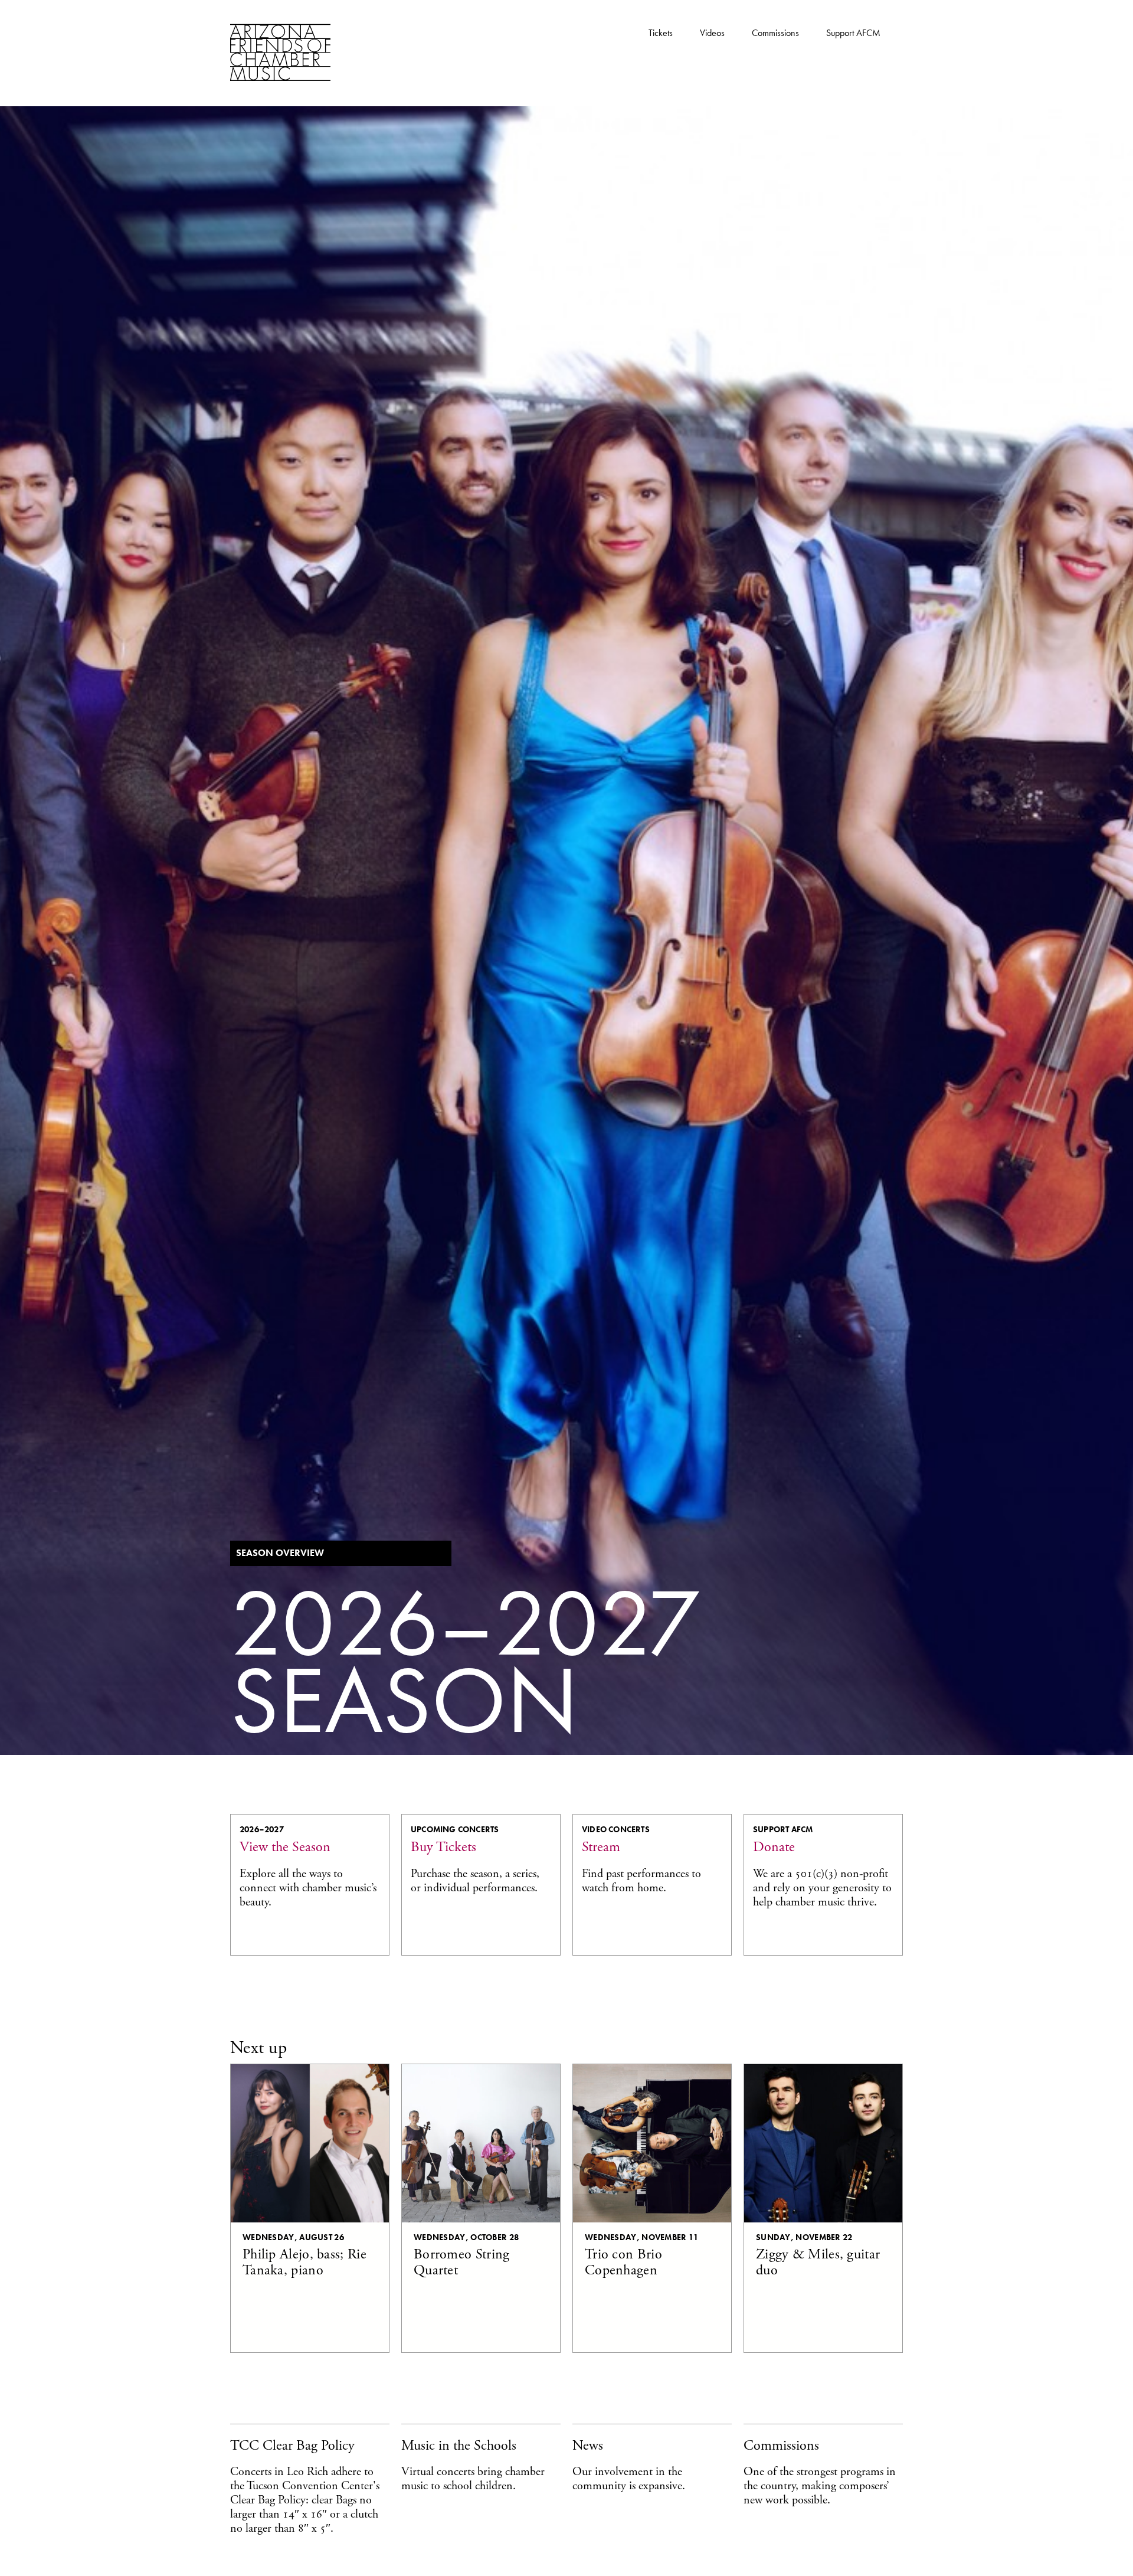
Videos (712, 33)
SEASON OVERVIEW (280, 1553)
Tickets (661, 33)
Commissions (775, 33)
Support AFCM (853, 33)
